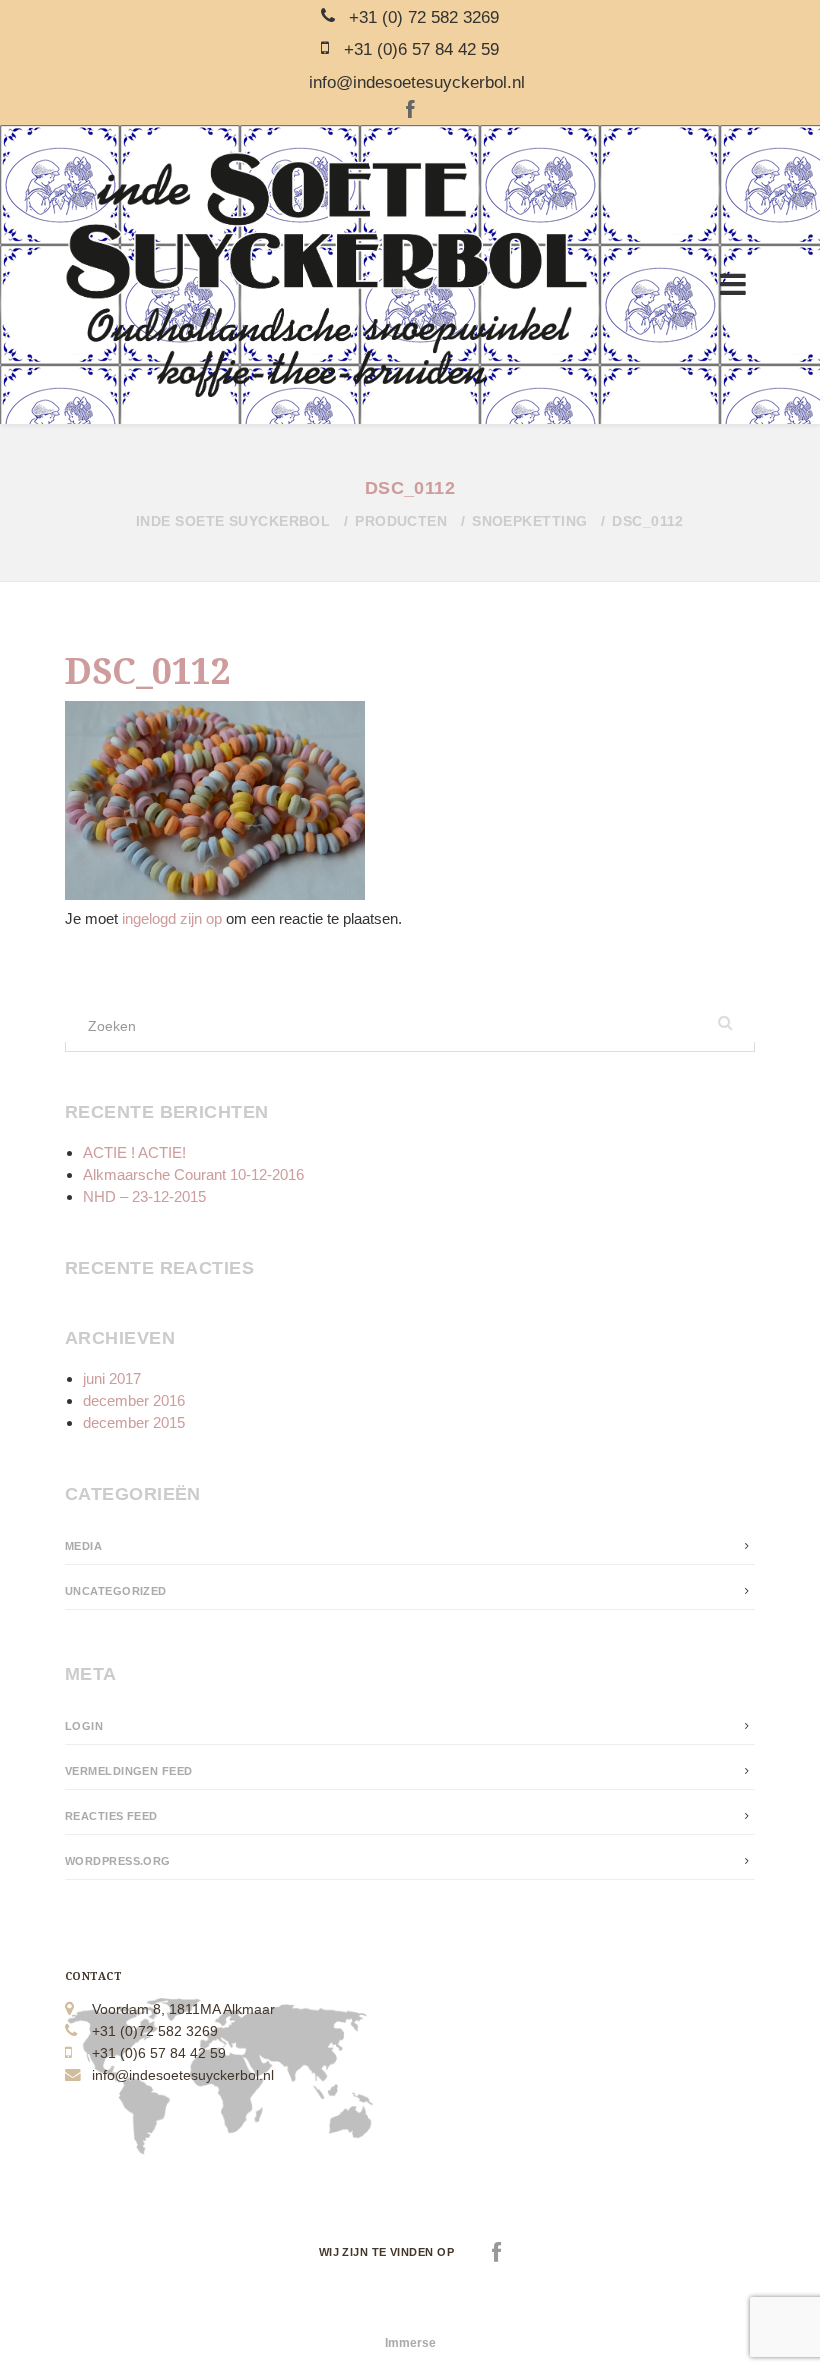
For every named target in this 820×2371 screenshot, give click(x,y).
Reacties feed (111, 1816)
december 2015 (134, 1422)
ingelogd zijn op (172, 918)
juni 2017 (112, 1378)
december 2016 (134, 1400)
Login (84, 1726)
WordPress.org (118, 1861)
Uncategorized (116, 1591)
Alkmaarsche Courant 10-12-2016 (193, 1174)
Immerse (410, 2343)
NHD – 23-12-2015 (144, 1196)
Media (83, 1546)
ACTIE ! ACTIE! (134, 1152)
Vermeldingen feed (129, 1771)
